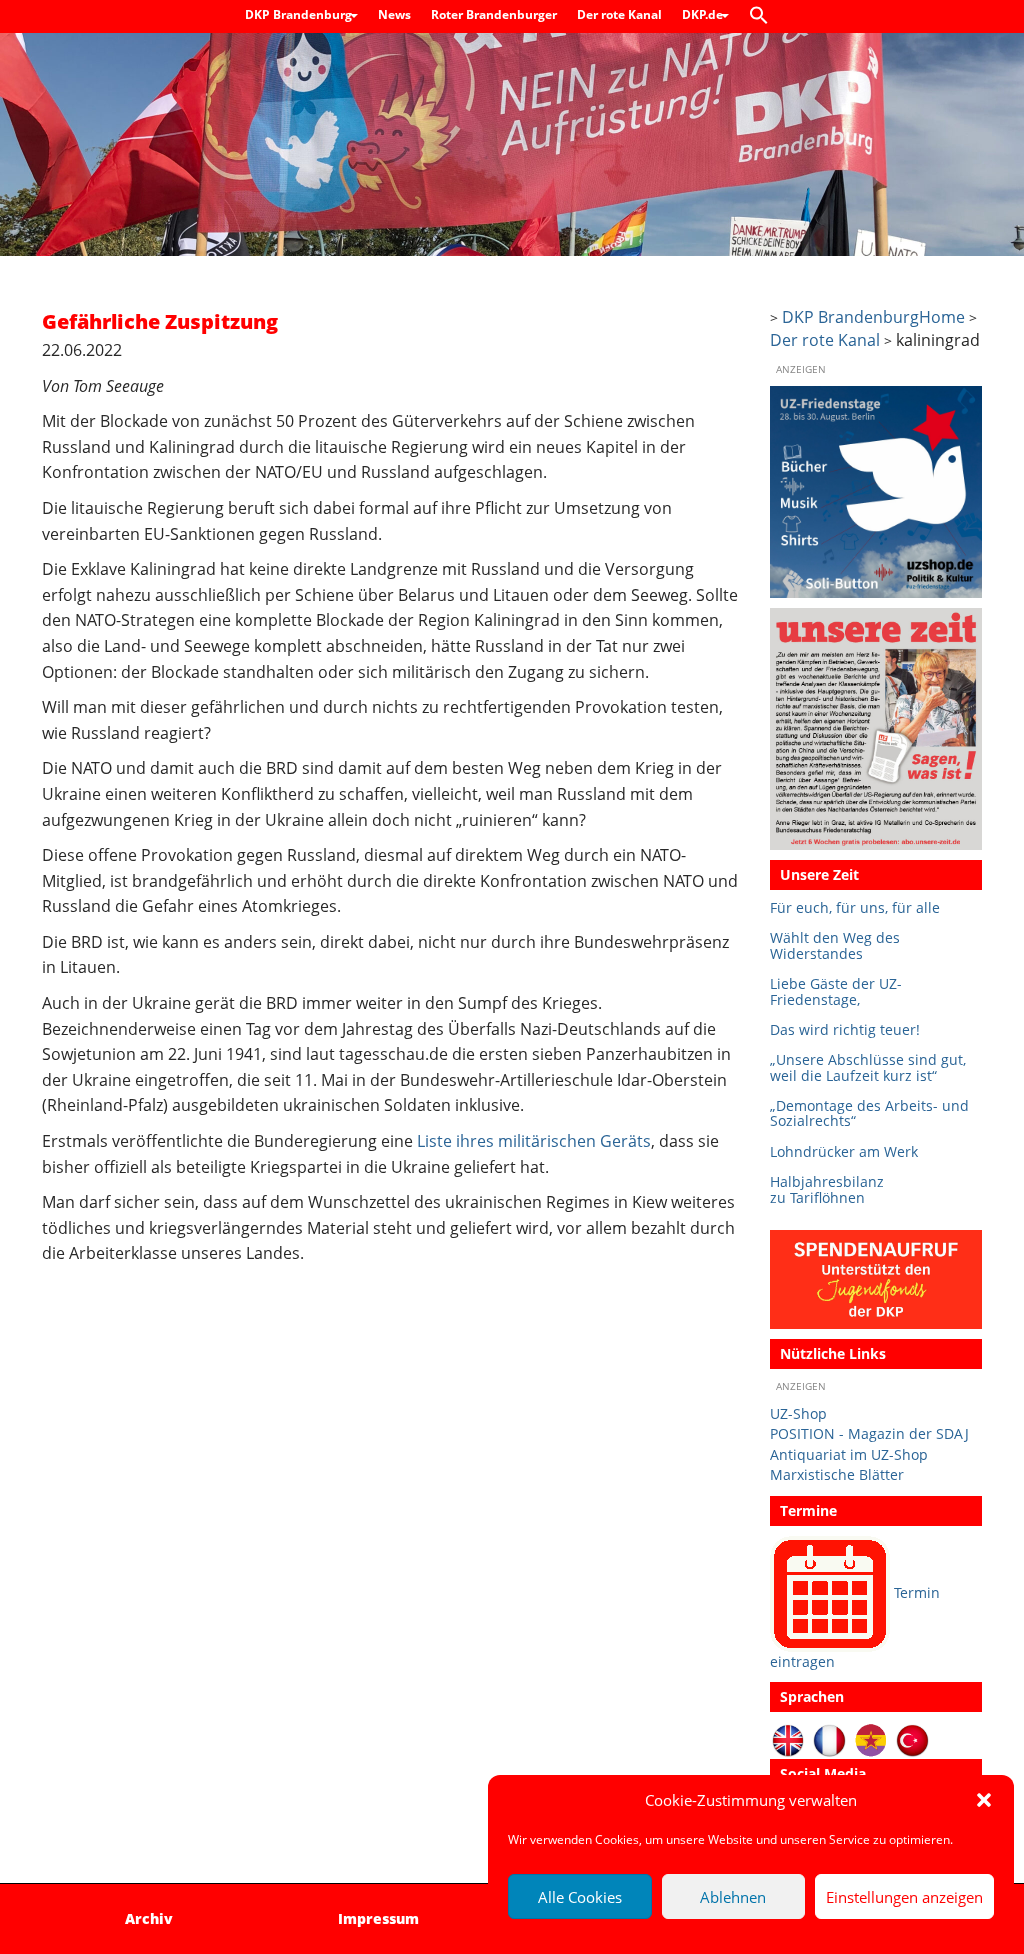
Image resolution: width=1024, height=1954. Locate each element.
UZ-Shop (798, 1413)
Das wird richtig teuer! (845, 1029)
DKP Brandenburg (300, 14)
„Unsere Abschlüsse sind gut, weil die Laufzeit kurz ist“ (868, 1067)
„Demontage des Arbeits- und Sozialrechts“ (869, 1113)
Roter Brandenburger (494, 14)
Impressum (378, 1918)
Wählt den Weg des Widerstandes (835, 945)
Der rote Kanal (619, 14)
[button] (984, 1800)
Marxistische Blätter (837, 1474)
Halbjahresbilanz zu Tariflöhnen (827, 1189)
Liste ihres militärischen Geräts (534, 1141)
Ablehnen (733, 1897)
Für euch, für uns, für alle (855, 907)
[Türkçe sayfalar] (912, 1739)
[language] (829, 1739)
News (394, 14)
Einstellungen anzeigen (904, 1897)
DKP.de (704, 14)
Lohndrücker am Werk (844, 1151)
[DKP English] (788, 1739)
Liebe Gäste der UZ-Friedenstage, (836, 991)
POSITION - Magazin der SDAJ (869, 1433)
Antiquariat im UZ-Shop (849, 1454)
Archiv (149, 1918)
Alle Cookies (580, 1897)
